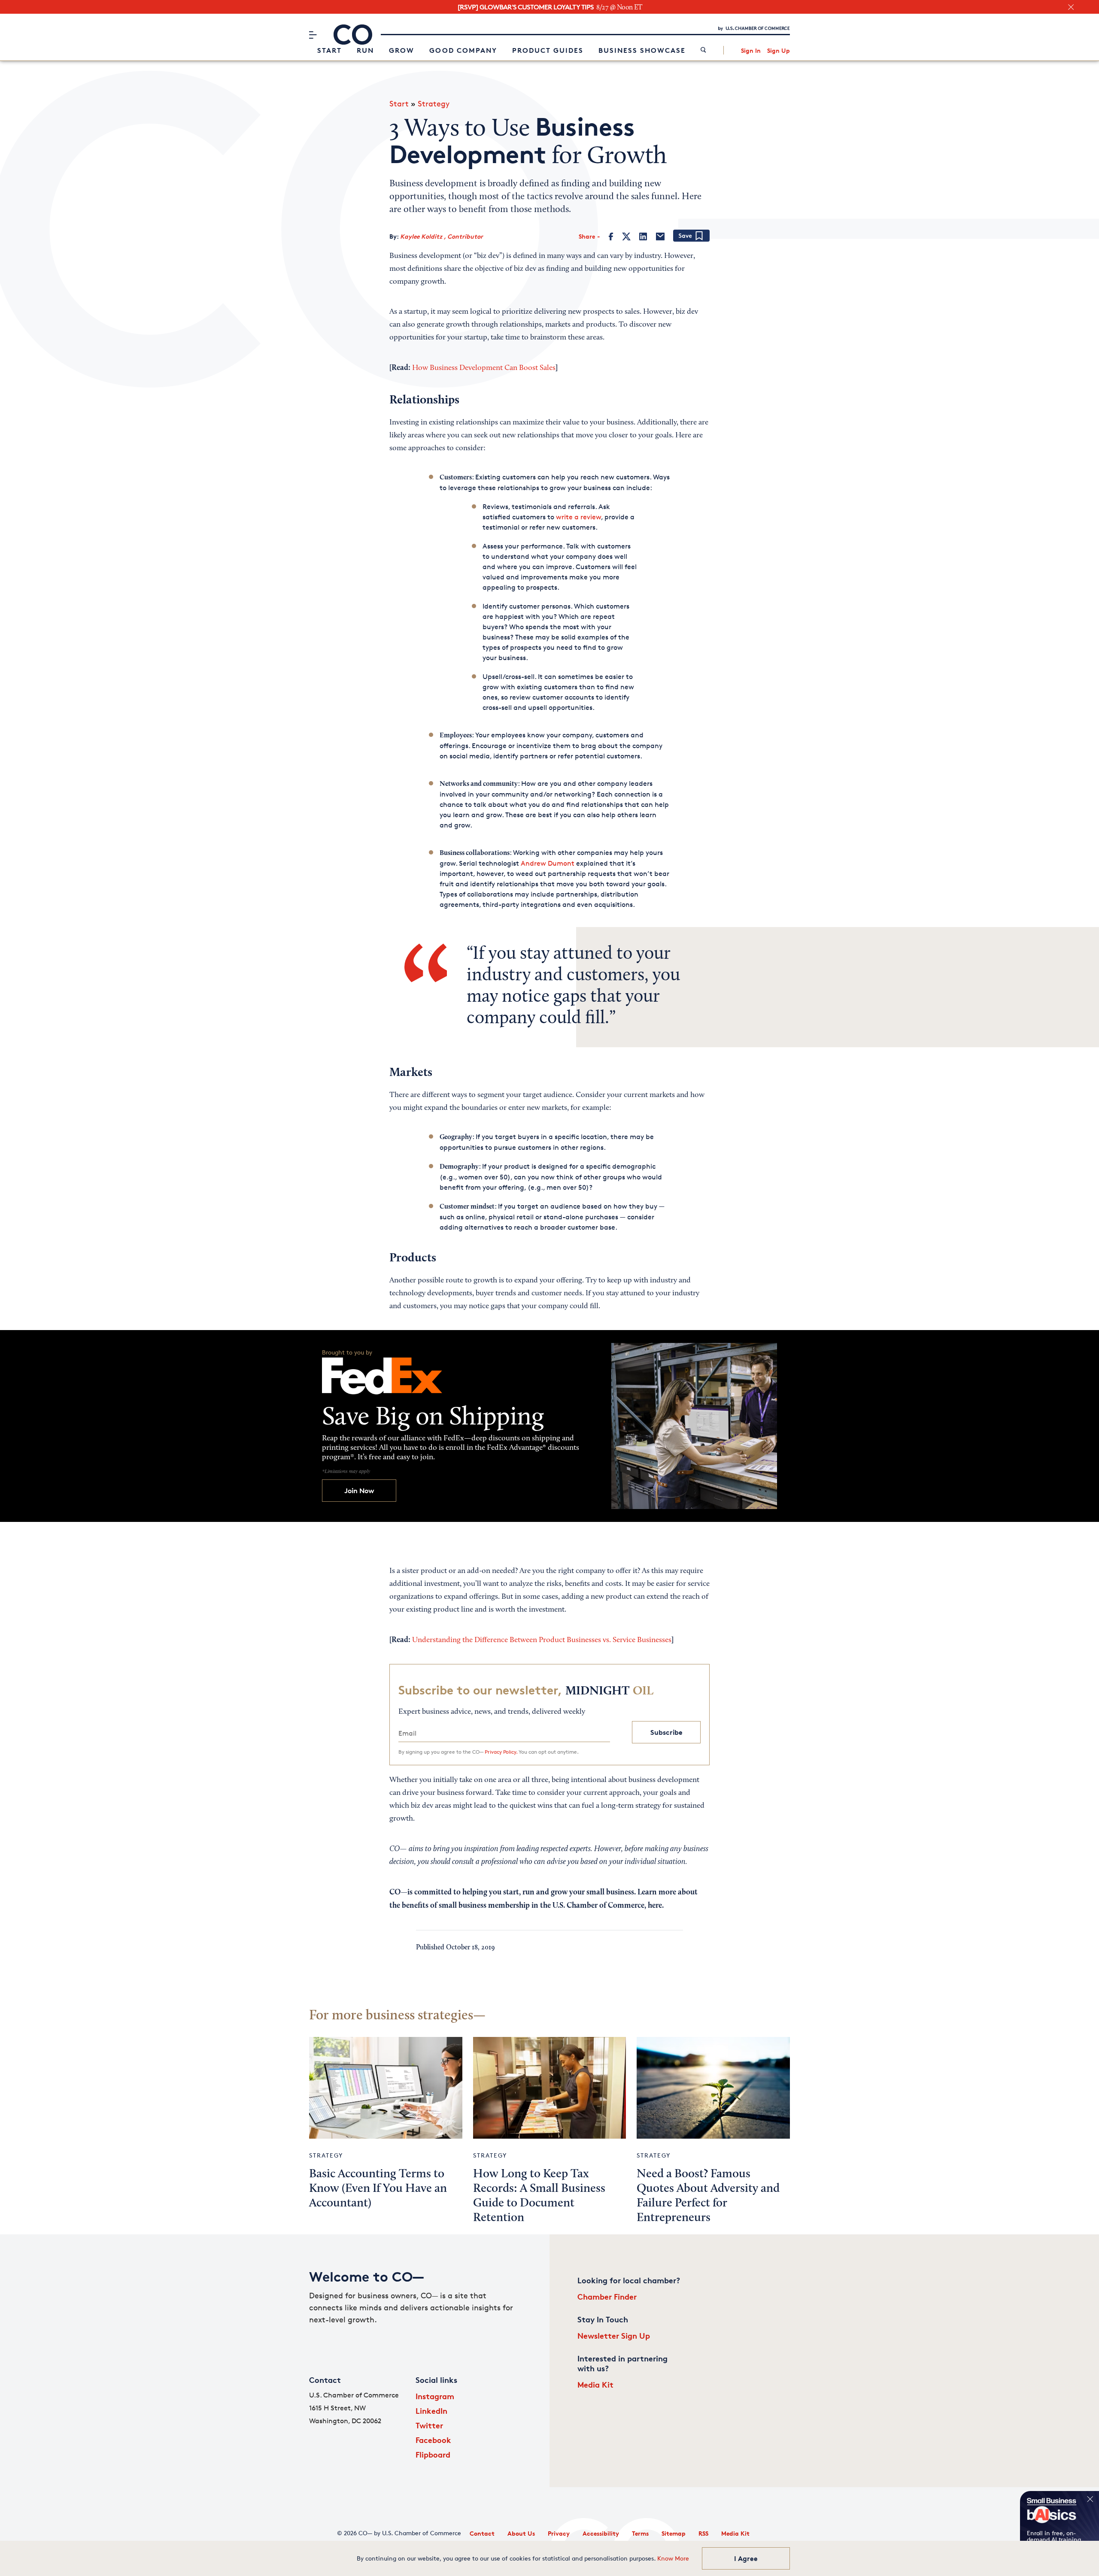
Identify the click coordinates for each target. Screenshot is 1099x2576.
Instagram (435, 2396)
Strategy (434, 103)
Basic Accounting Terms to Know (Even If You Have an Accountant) (378, 2189)
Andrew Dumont (548, 863)
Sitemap (674, 2533)
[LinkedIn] (643, 236)
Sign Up (779, 50)
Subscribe (666, 1732)
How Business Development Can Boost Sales (484, 368)
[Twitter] (626, 236)
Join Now (359, 1491)
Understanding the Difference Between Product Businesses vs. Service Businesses (542, 1640)
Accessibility (601, 2533)
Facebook (433, 2440)
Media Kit (595, 2384)
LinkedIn (431, 2411)
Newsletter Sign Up (614, 2335)
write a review (578, 517)
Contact (482, 2533)
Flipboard (433, 2454)
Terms (640, 2533)
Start (329, 50)
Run (365, 50)
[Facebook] (611, 236)
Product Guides (548, 50)
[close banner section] (1071, 7)
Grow (402, 50)
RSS (703, 2533)
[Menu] (313, 35)
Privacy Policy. (501, 1752)
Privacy (559, 2533)
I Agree (746, 2558)
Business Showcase (642, 50)
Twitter (429, 2425)
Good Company (463, 50)
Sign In (751, 50)
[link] (703, 50)
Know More (673, 2558)
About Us (521, 2533)
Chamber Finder (607, 2296)
